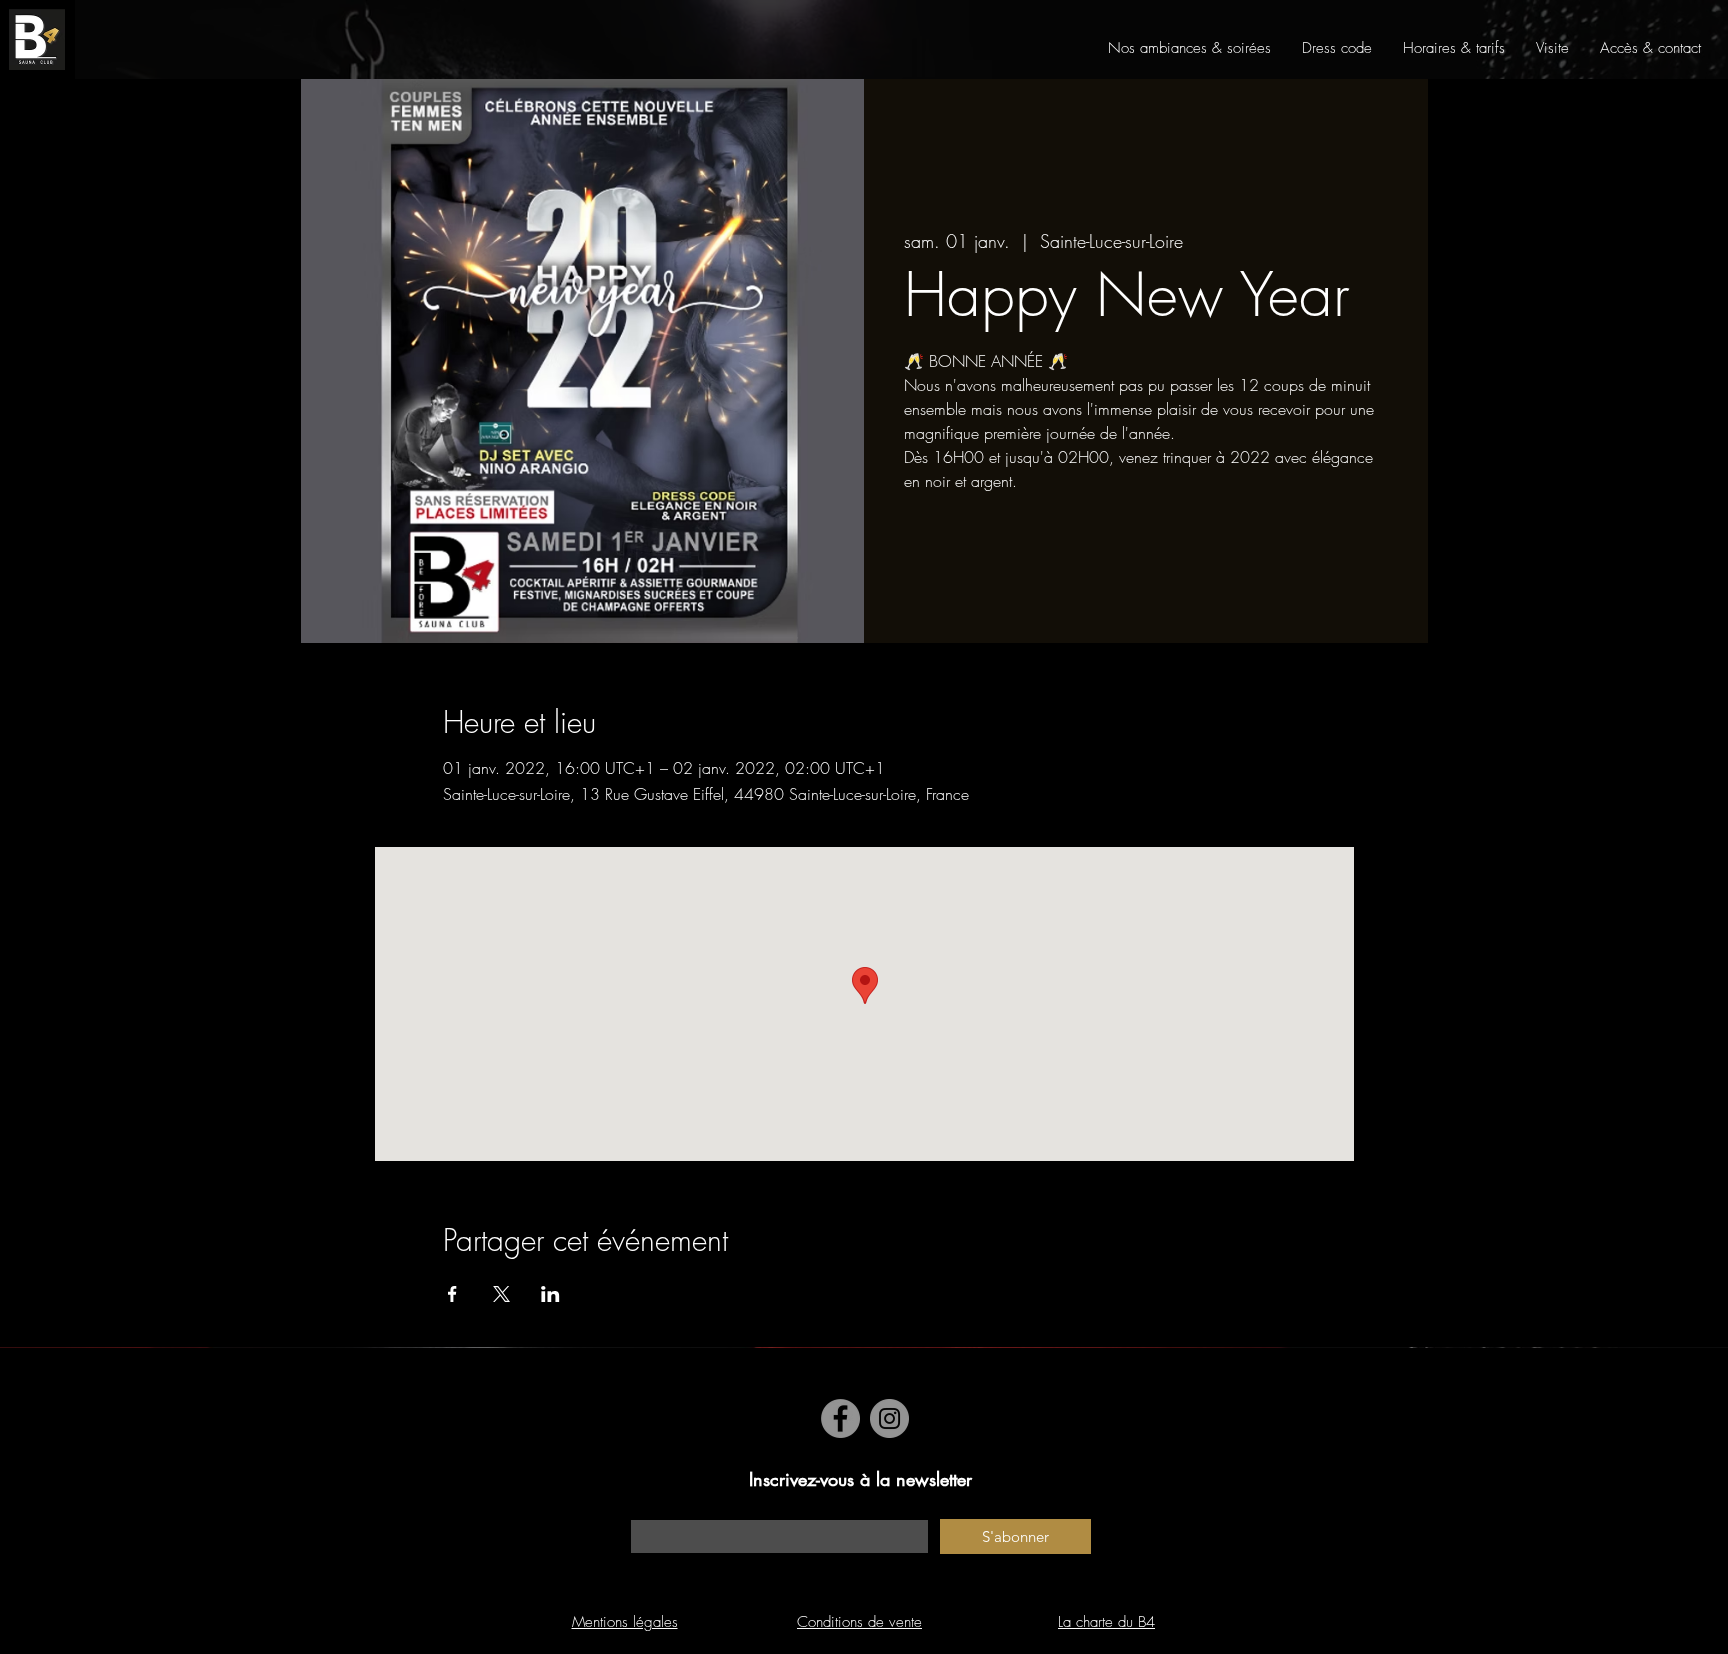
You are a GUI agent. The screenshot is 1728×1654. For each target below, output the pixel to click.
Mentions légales (625, 1622)
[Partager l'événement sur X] (501, 1294)
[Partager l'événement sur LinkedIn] (550, 1294)
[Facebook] (840, 1418)
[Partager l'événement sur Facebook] (452, 1294)
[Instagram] (889, 1418)
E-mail (648, 1509)
